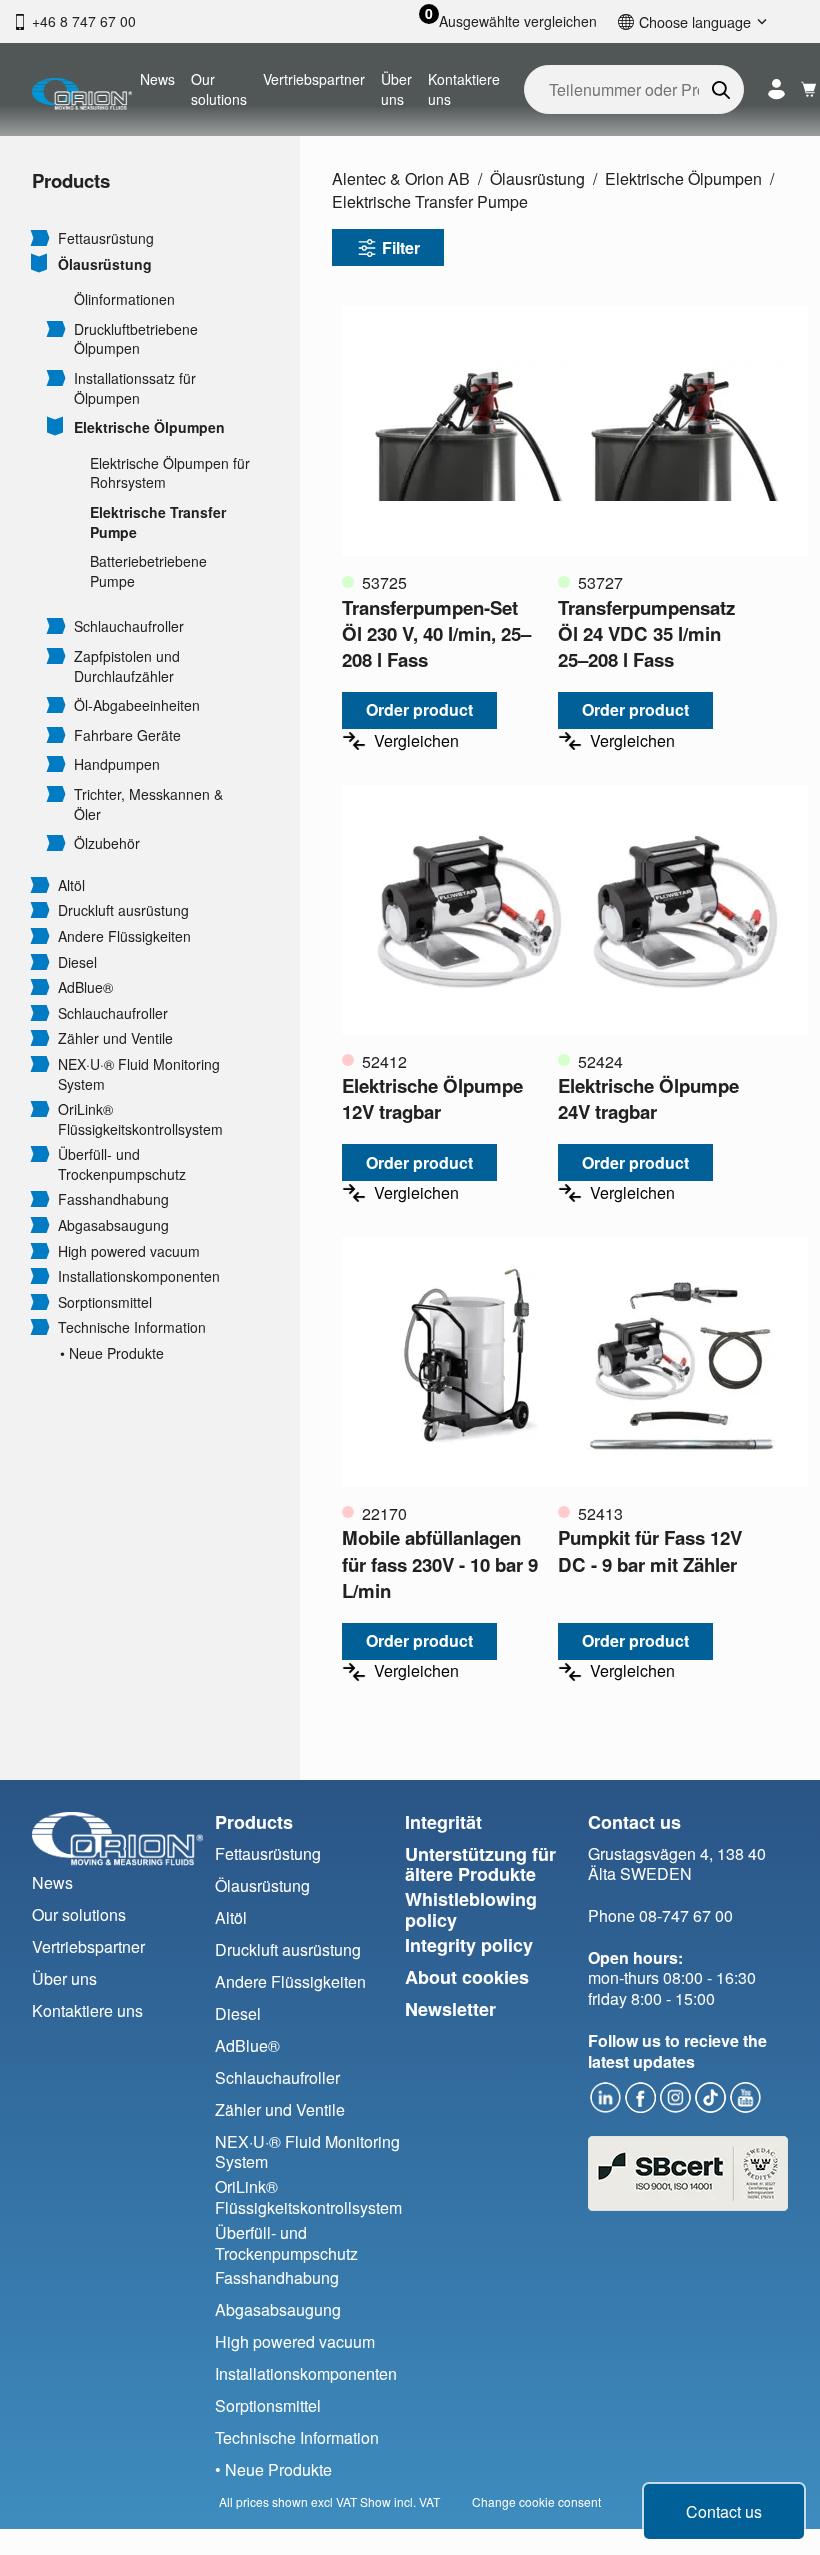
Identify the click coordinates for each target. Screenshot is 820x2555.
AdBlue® (85, 987)
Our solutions (219, 89)
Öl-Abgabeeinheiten (137, 705)
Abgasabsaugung (113, 1225)
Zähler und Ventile (115, 1038)
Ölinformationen (124, 299)
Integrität (443, 1822)
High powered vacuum (129, 1251)
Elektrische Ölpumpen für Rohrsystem (170, 473)
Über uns (396, 89)
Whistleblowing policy (471, 1909)
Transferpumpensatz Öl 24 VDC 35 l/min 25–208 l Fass (646, 633)
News (157, 79)
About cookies (467, 1977)
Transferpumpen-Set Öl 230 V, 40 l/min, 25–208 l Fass (436, 633)
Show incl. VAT (400, 2501)
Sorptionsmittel (105, 1302)
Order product (419, 709)
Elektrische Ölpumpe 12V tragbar (432, 1098)
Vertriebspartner (314, 79)
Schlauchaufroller (129, 626)
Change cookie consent (536, 2501)
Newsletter (450, 2009)
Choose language (695, 21)
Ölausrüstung (105, 264)
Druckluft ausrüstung (123, 910)
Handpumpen (117, 764)
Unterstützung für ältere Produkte (480, 1864)
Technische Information (132, 1327)
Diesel (77, 962)
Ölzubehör (107, 843)
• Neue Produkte (112, 1353)
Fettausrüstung (106, 238)
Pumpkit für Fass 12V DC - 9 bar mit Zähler (650, 1550)
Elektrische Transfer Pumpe (158, 522)
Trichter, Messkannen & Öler (148, 804)
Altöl (71, 885)
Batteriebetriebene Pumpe (148, 571)
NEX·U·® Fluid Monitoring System (139, 1074)
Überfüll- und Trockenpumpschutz (122, 1164)
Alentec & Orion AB (401, 178)
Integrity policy (469, 1945)
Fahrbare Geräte (127, 735)
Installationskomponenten (139, 1276)
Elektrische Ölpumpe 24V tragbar (648, 1098)
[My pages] (776, 89)
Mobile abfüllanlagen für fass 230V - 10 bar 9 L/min (440, 1563)
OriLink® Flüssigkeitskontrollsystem (140, 1119)
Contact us (724, 2511)
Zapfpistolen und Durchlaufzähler (127, 666)
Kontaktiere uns (464, 89)
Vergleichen (416, 740)
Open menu (40, 237)
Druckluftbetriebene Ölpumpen (136, 339)
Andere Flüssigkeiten (124, 936)
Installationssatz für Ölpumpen (135, 388)
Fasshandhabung (113, 1199)
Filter (401, 247)
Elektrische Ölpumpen (149, 427)
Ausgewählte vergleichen (518, 21)
